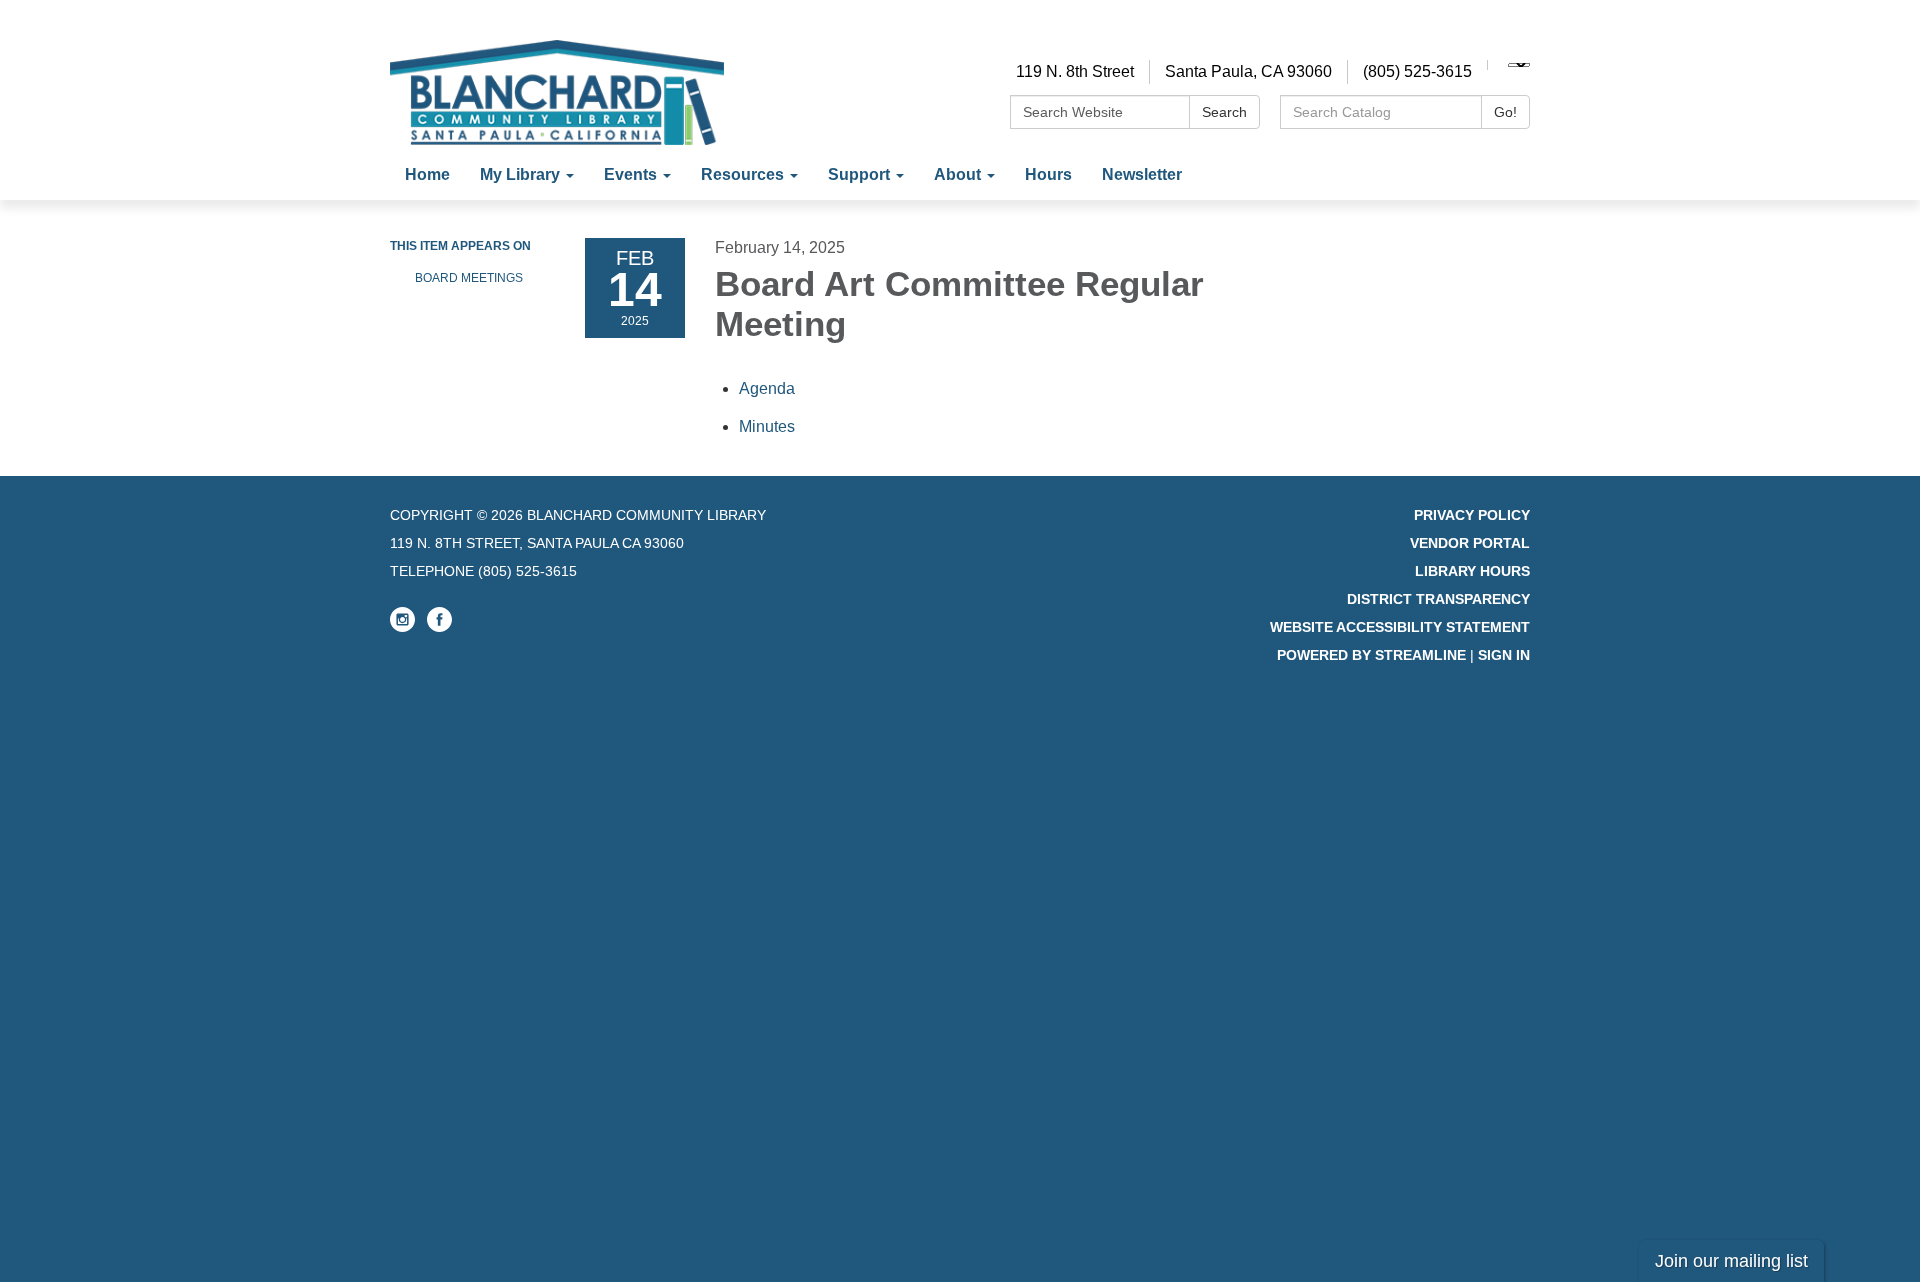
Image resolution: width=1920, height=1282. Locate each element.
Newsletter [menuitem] (1142, 174)
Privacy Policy (1472, 515)
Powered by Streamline (1371, 655)
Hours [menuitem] (1048, 174)
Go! (1505, 112)
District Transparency (1438, 599)
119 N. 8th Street (1075, 71)
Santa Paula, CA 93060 (1248, 71)
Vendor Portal (1470, 543)
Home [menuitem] (427, 174)
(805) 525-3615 (1417, 71)
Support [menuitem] (859, 174)
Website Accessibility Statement (1400, 627)
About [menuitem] (957, 174)
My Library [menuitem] (520, 174)
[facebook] (439, 627)
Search (1224, 112)
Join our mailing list (1731, 1261)
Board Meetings (469, 278)
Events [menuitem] (630, 174)
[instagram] (402, 627)
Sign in (1504, 655)
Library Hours (1472, 571)
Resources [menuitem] (742, 174)
